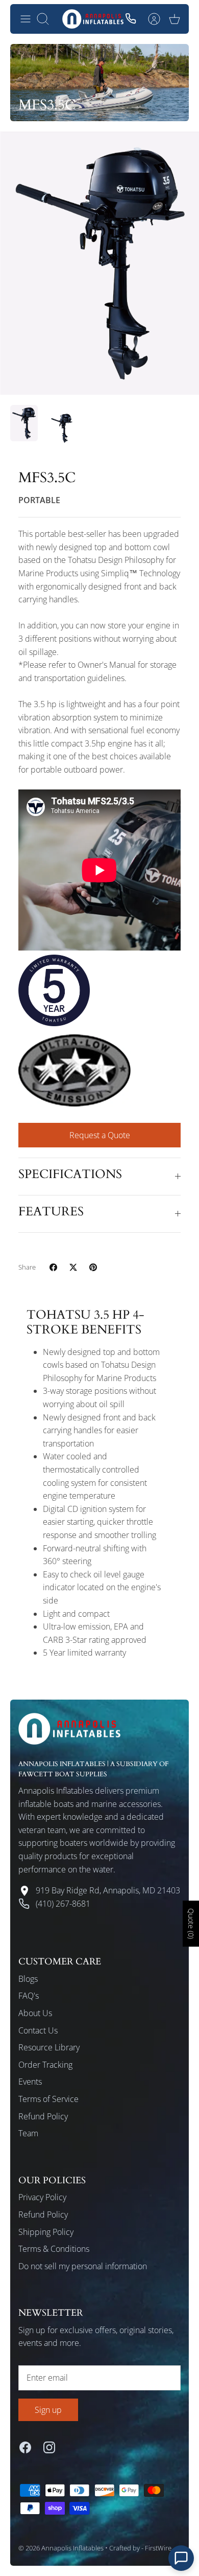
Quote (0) (191, 1924)
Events (30, 2082)
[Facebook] (25, 2447)
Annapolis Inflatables (72, 2548)
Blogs (28, 1979)
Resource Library (49, 2047)
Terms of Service (48, 2099)
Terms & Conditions (54, 2249)
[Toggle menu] (26, 19)
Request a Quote (100, 1135)
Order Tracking (45, 2065)
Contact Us (38, 2030)
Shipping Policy (46, 2232)
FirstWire (158, 2548)
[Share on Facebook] (53, 1267)
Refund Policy (43, 2116)
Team (28, 2133)
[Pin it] (93, 1267)
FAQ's (29, 1996)
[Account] (154, 19)
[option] (99, 263)
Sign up (48, 2410)
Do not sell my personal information (83, 2266)
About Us (35, 2013)
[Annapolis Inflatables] (93, 19)
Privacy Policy (42, 2197)
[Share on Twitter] (73, 1267)
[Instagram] (49, 2447)
